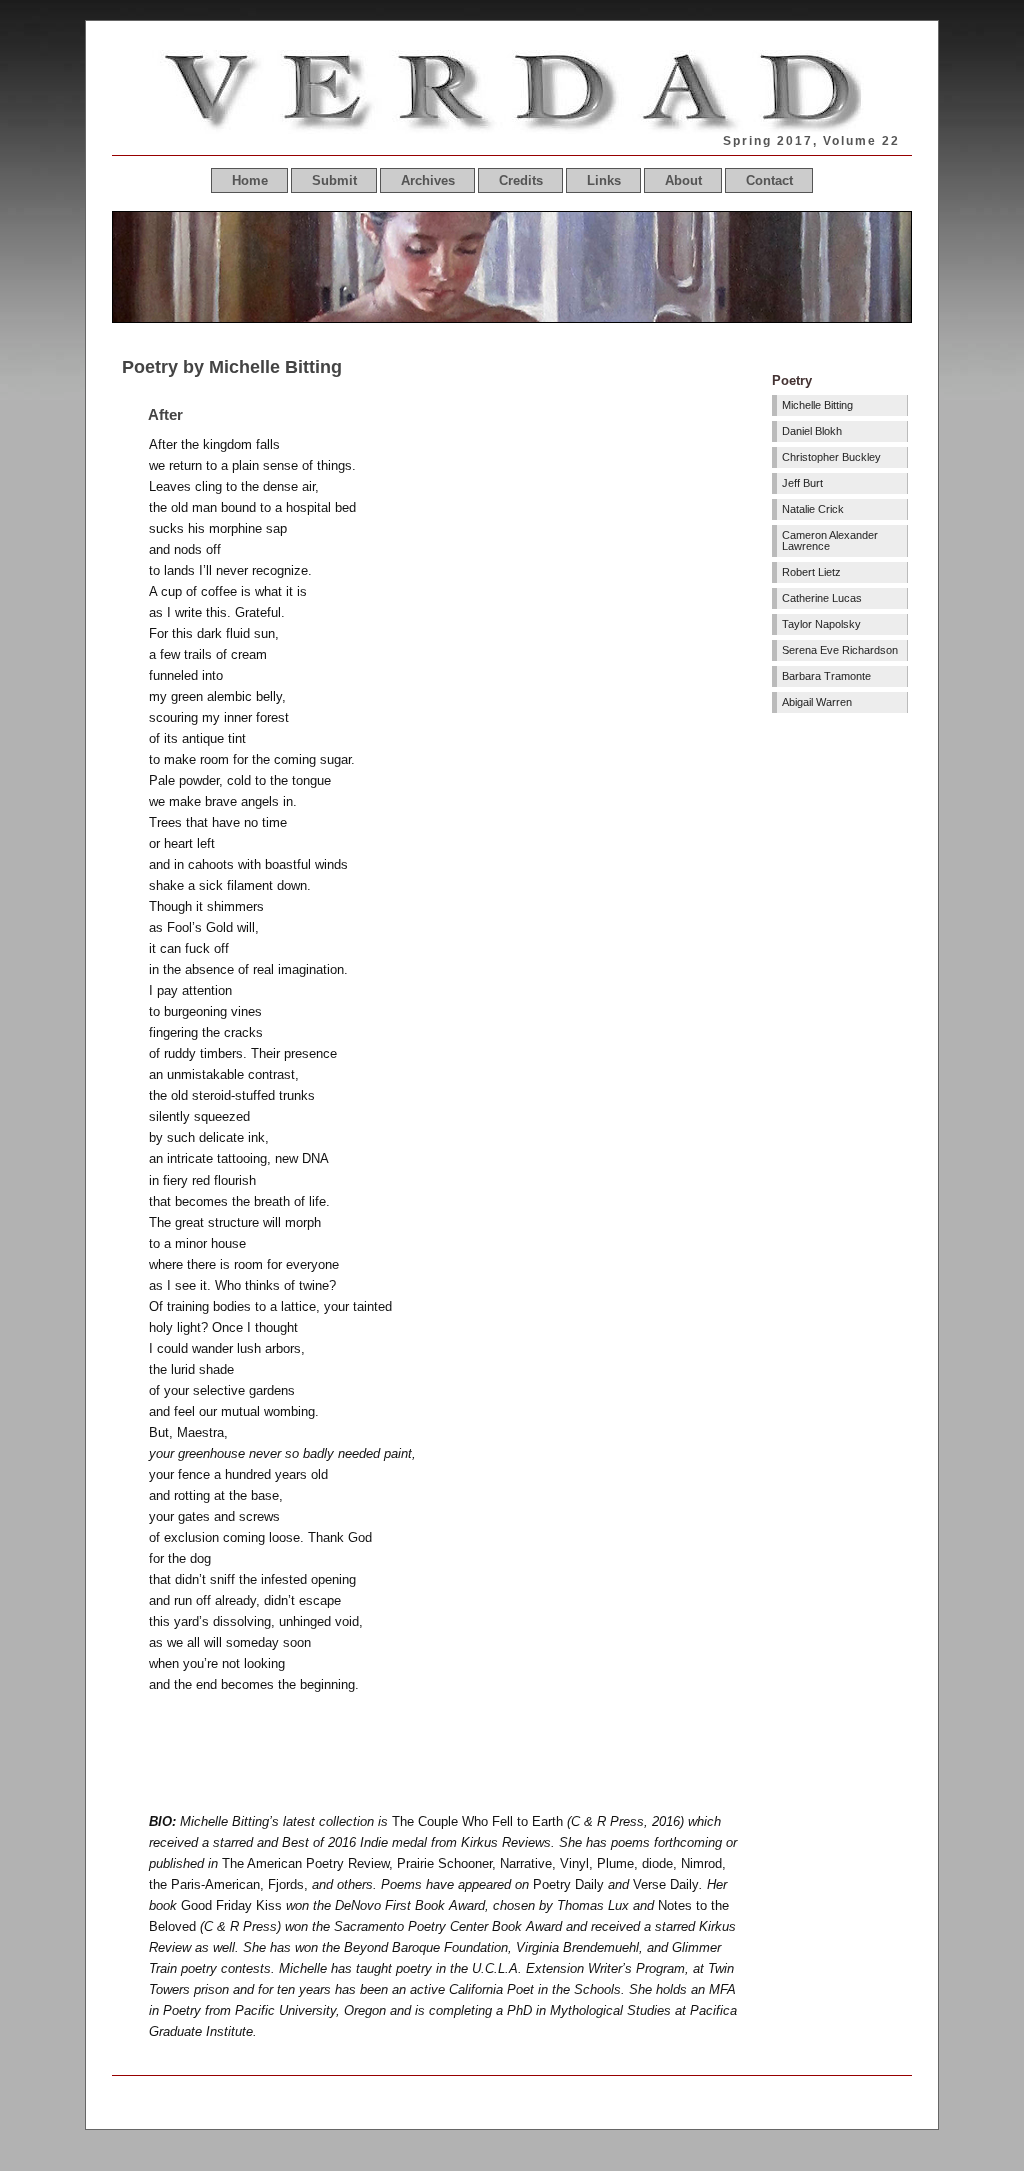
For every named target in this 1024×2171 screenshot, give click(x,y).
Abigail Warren (817, 702)
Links (604, 180)
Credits (521, 180)
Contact (769, 180)
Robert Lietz (811, 572)
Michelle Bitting (817, 405)
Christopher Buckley (831, 457)
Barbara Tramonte (826, 676)
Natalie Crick (813, 509)
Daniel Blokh (812, 431)
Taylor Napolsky (821, 624)
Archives (428, 180)
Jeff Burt (802, 483)
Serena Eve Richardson (840, 650)
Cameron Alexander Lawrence (830, 540)
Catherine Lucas (822, 598)
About (683, 180)
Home (250, 180)
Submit (334, 180)
